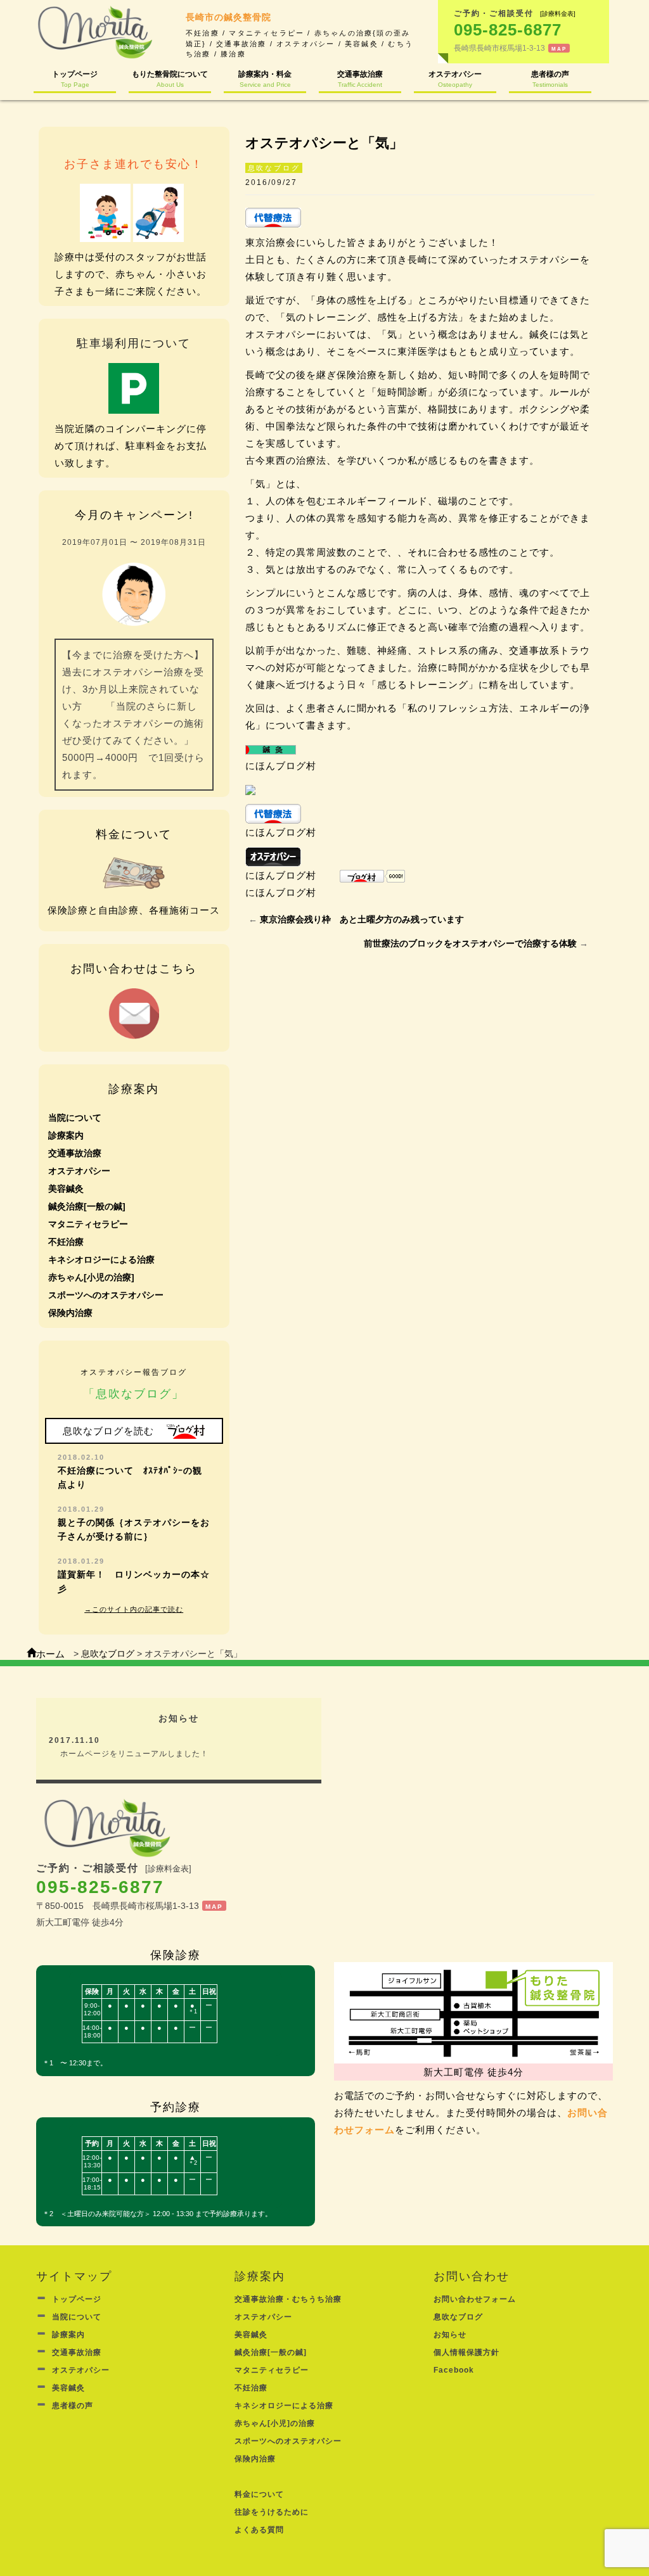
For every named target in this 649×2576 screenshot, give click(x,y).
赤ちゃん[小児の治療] (91, 1277)
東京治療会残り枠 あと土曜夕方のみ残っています (362, 919)
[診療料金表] (558, 14)
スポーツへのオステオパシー (106, 1295)
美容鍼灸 (362, 44)
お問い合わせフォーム (475, 2299)
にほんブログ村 (281, 766)
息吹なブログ (274, 168)
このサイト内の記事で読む (138, 1609)
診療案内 (66, 1135)
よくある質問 (259, 2530)
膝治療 (233, 54)
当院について (75, 1118)
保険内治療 (70, 1313)
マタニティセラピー (267, 33)
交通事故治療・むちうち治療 (288, 2299)
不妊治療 (202, 33)
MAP (559, 49)
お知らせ (450, 2335)
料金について (259, 2494)
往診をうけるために (272, 2512)
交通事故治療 (241, 44)
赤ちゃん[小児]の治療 (275, 2423)
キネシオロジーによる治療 (101, 1259)
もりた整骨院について (170, 79)
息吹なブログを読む (108, 1431)
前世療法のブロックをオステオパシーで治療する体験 (470, 943)
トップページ (75, 79)
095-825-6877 (100, 1887)
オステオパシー (305, 44)
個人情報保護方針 (466, 2352)
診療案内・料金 (265, 79)
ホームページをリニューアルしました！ (132, 1754)
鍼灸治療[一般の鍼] (87, 1206)
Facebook (454, 2370)
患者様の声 (550, 79)
